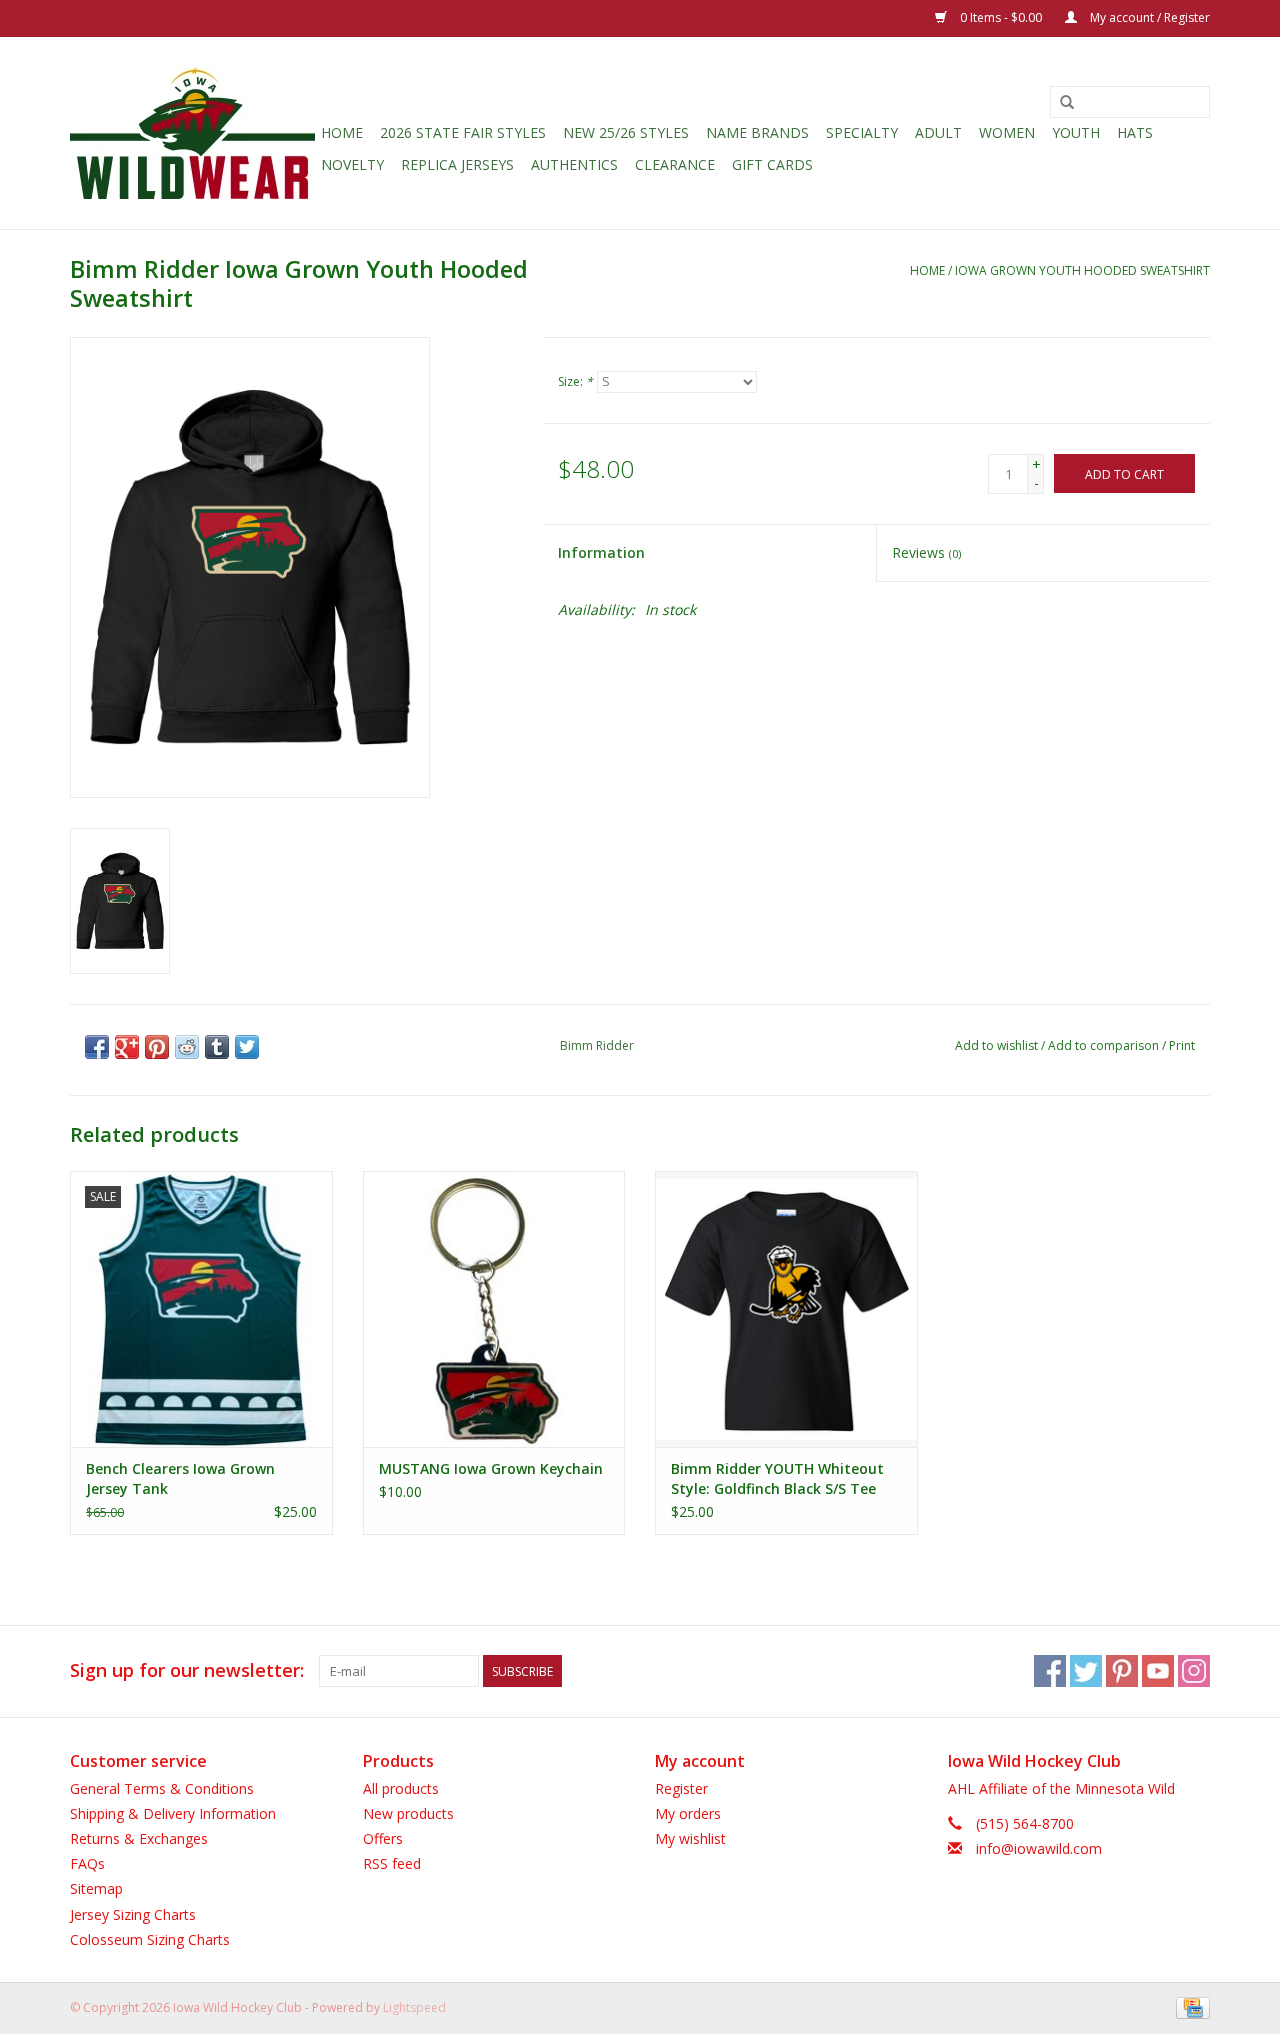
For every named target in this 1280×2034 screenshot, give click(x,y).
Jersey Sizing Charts (133, 1914)
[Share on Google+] (127, 1047)
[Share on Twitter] (247, 1047)
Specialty (862, 132)
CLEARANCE (675, 164)
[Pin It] (157, 1047)
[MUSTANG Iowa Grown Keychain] (494, 1308)
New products (408, 1813)
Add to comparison (1105, 1045)
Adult (938, 132)
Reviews (926, 552)
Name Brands (757, 132)
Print (1182, 1045)
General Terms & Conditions (162, 1788)
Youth (1076, 132)
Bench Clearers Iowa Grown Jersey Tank (180, 1478)
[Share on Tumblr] (217, 1047)
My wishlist (690, 1838)
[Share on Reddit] (187, 1047)
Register (681, 1788)
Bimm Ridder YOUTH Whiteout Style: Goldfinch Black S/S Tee (777, 1478)
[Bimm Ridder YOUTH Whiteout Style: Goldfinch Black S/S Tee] (786, 1308)
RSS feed (392, 1863)
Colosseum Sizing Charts (150, 1939)
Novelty (352, 164)
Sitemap (96, 1888)
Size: (575, 381)
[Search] (1067, 103)
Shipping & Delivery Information (173, 1813)
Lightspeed (414, 2007)
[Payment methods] (1189, 2006)
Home (342, 132)
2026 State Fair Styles (463, 132)
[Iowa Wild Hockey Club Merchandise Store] (192, 133)
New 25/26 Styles (626, 132)
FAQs (87, 1863)
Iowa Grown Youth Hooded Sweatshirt (1082, 270)
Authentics (574, 164)
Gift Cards (772, 164)
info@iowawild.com (1039, 1848)
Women (1007, 132)
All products (401, 1788)
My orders (688, 1813)
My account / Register (1148, 17)
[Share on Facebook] (97, 1047)
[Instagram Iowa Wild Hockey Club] (1194, 1671)
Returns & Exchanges (139, 1838)
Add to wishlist (996, 1045)
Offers (383, 1838)
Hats (1135, 132)
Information (601, 552)
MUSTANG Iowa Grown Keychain (491, 1468)
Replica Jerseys (457, 164)
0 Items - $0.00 (1001, 17)
